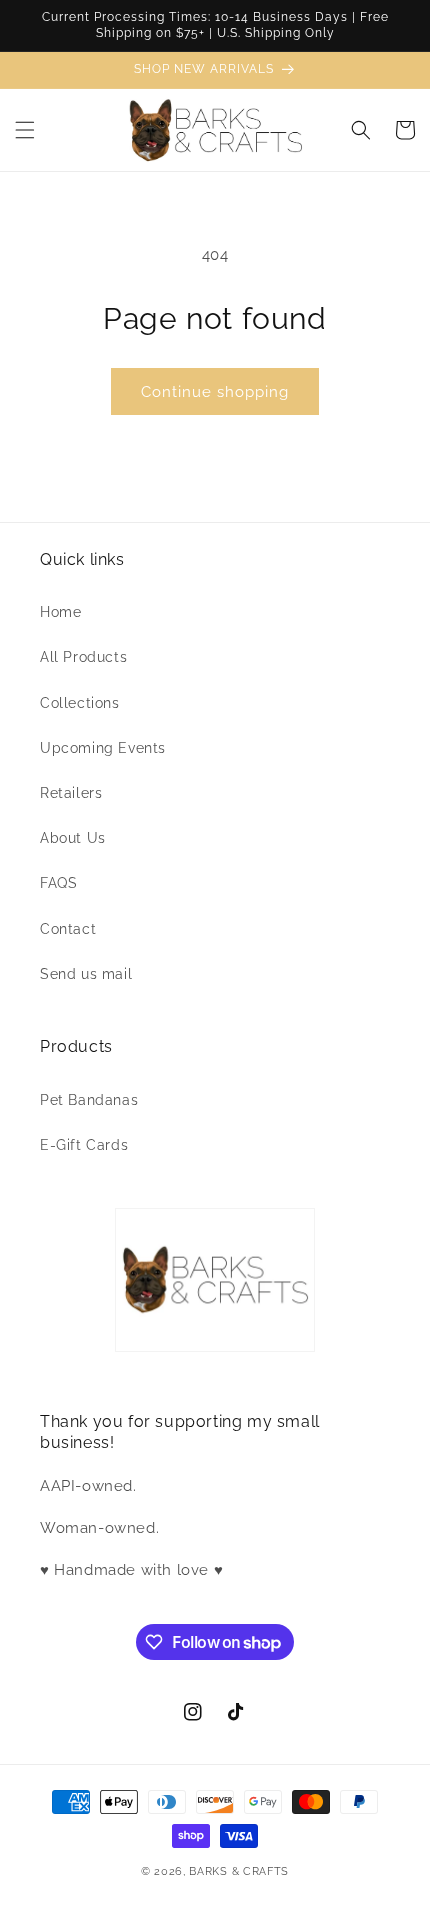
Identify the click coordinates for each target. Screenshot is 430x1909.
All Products (83, 657)
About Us (73, 838)
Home (60, 612)
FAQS (58, 883)
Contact (68, 929)
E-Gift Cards (84, 1145)
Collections (80, 703)
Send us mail (86, 974)
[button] (25, 130)
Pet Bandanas (89, 1100)
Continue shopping (215, 392)
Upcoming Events (103, 748)
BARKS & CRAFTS (239, 1871)
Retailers (71, 793)
